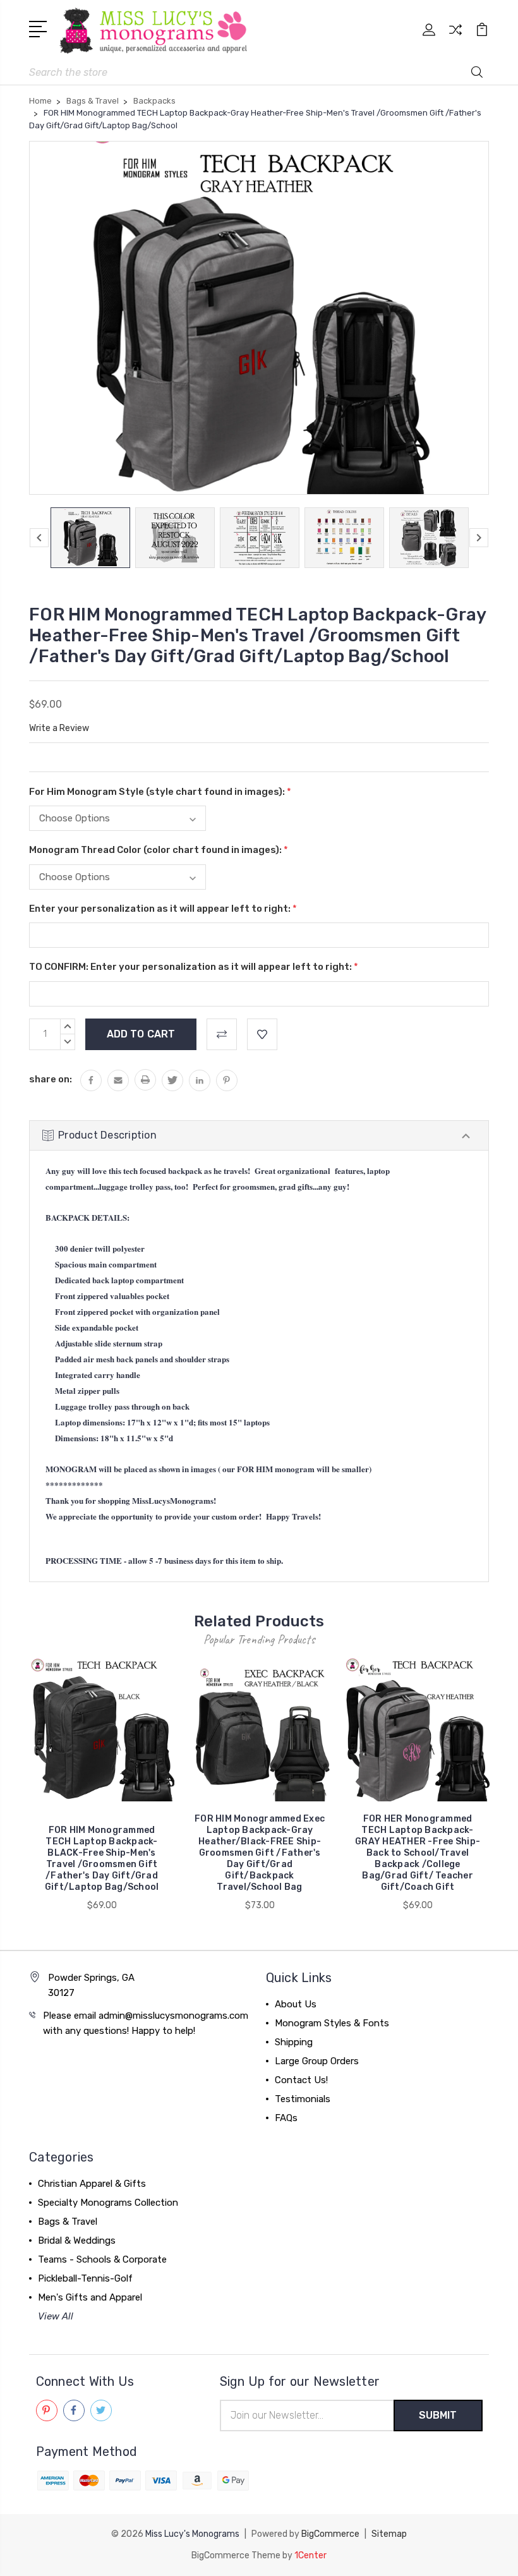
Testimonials (303, 2099)
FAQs (286, 2118)
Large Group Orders (317, 2061)
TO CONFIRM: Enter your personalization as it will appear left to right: (194, 967)
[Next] (479, 538)
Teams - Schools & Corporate (102, 2259)
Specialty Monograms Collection (108, 2203)
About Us (296, 2004)
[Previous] (39, 538)
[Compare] (455, 37)
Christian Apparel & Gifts (92, 2184)
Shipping (294, 2042)
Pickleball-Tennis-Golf (85, 2278)
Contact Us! (301, 2080)
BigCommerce (330, 2534)
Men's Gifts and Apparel (90, 2297)
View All (56, 2316)
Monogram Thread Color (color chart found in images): (159, 850)
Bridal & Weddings (77, 2240)
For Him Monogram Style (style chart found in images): (160, 792)
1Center (310, 2555)
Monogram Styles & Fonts (332, 2023)
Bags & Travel (68, 2222)
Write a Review (59, 728)
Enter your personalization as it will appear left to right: (163, 909)
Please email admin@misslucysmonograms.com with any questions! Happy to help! (146, 2023)
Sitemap (389, 2534)
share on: (51, 1079)
